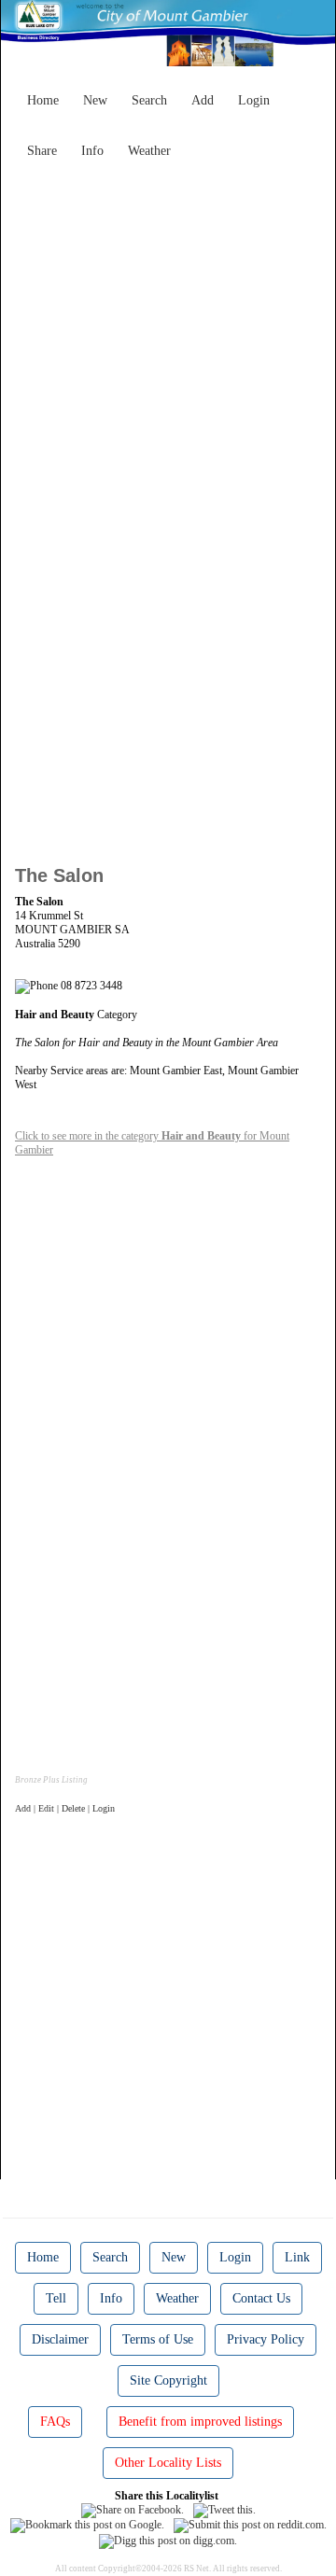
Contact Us (261, 2298)
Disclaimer (60, 2339)
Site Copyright (168, 2380)
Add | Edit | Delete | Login (65, 1808)
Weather (149, 151)
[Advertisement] (168, 335)
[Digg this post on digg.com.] (168, 2540)
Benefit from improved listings (200, 2422)
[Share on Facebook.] (133, 2510)
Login (254, 100)
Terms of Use (158, 2339)
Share (42, 151)
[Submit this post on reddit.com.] (250, 2525)
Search (149, 100)
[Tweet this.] (224, 2510)
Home (43, 100)
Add (203, 100)
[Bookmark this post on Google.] (87, 2525)
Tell (56, 2298)
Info (92, 151)
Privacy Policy (266, 2339)
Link (297, 2257)
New (95, 100)
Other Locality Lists (168, 2463)
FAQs (55, 2422)
